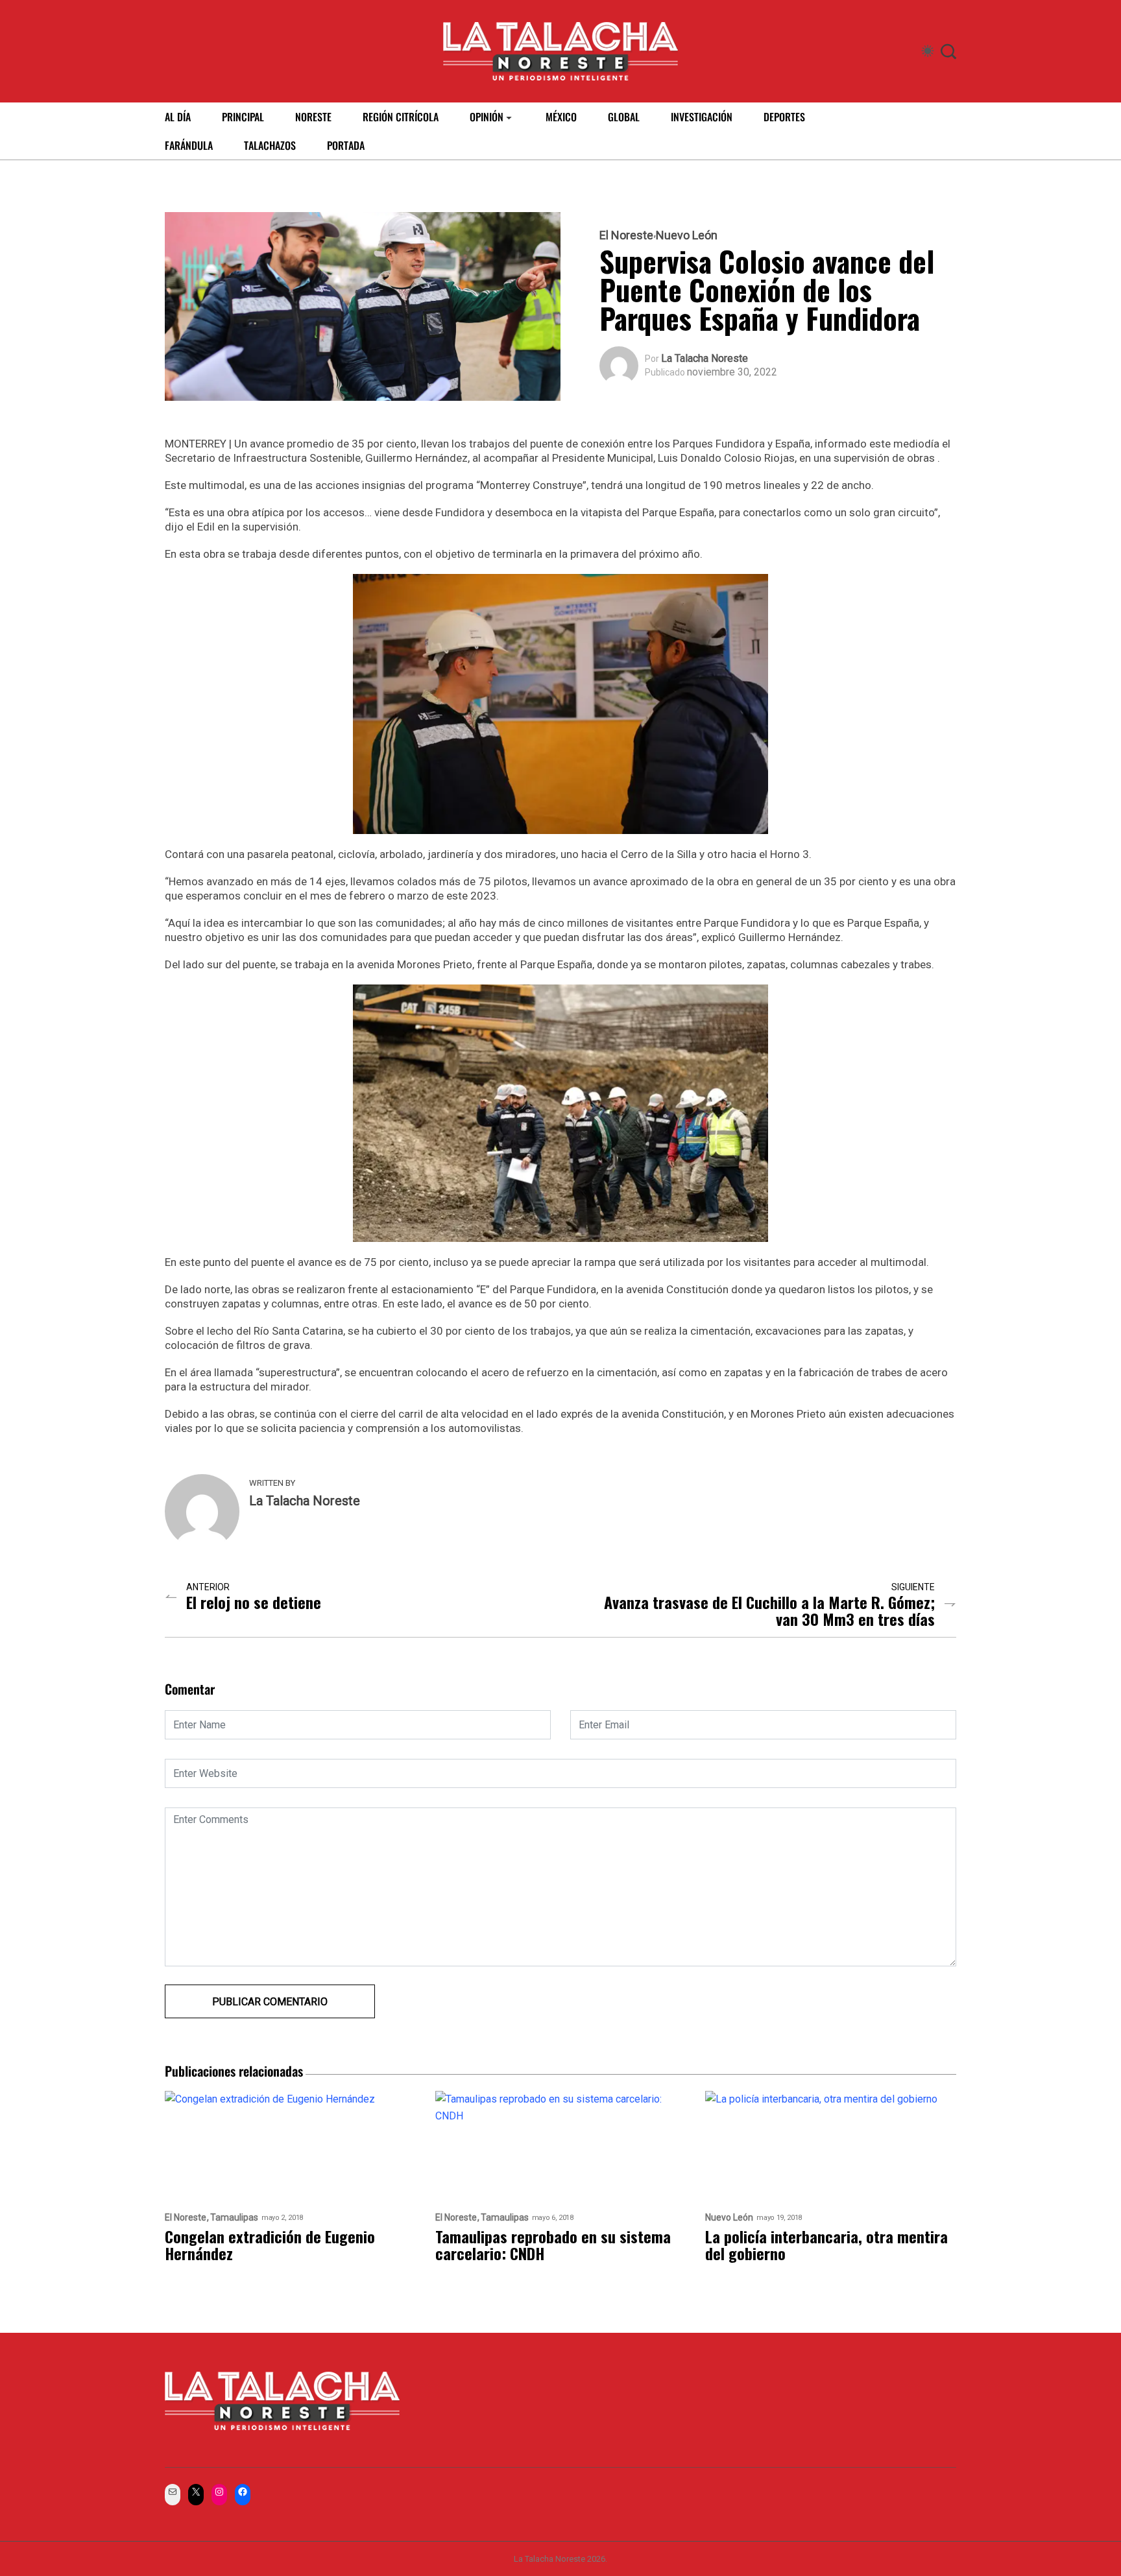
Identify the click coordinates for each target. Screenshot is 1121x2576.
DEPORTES (784, 117)
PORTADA (346, 145)
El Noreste (626, 235)
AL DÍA (178, 117)
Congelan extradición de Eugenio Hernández (270, 2245)
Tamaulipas (234, 2218)
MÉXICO (561, 117)
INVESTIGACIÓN (702, 117)
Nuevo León (687, 235)
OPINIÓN (487, 117)
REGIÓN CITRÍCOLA (401, 117)
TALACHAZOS (270, 145)
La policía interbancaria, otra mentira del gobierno (826, 2245)
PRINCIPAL (243, 117)
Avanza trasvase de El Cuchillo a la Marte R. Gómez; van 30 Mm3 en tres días (769, 1610)
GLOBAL (624, 117)
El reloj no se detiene (254, 1602)
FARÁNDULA (189, 145)
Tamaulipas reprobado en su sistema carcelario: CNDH (553, 2245)
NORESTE (313, 117)
